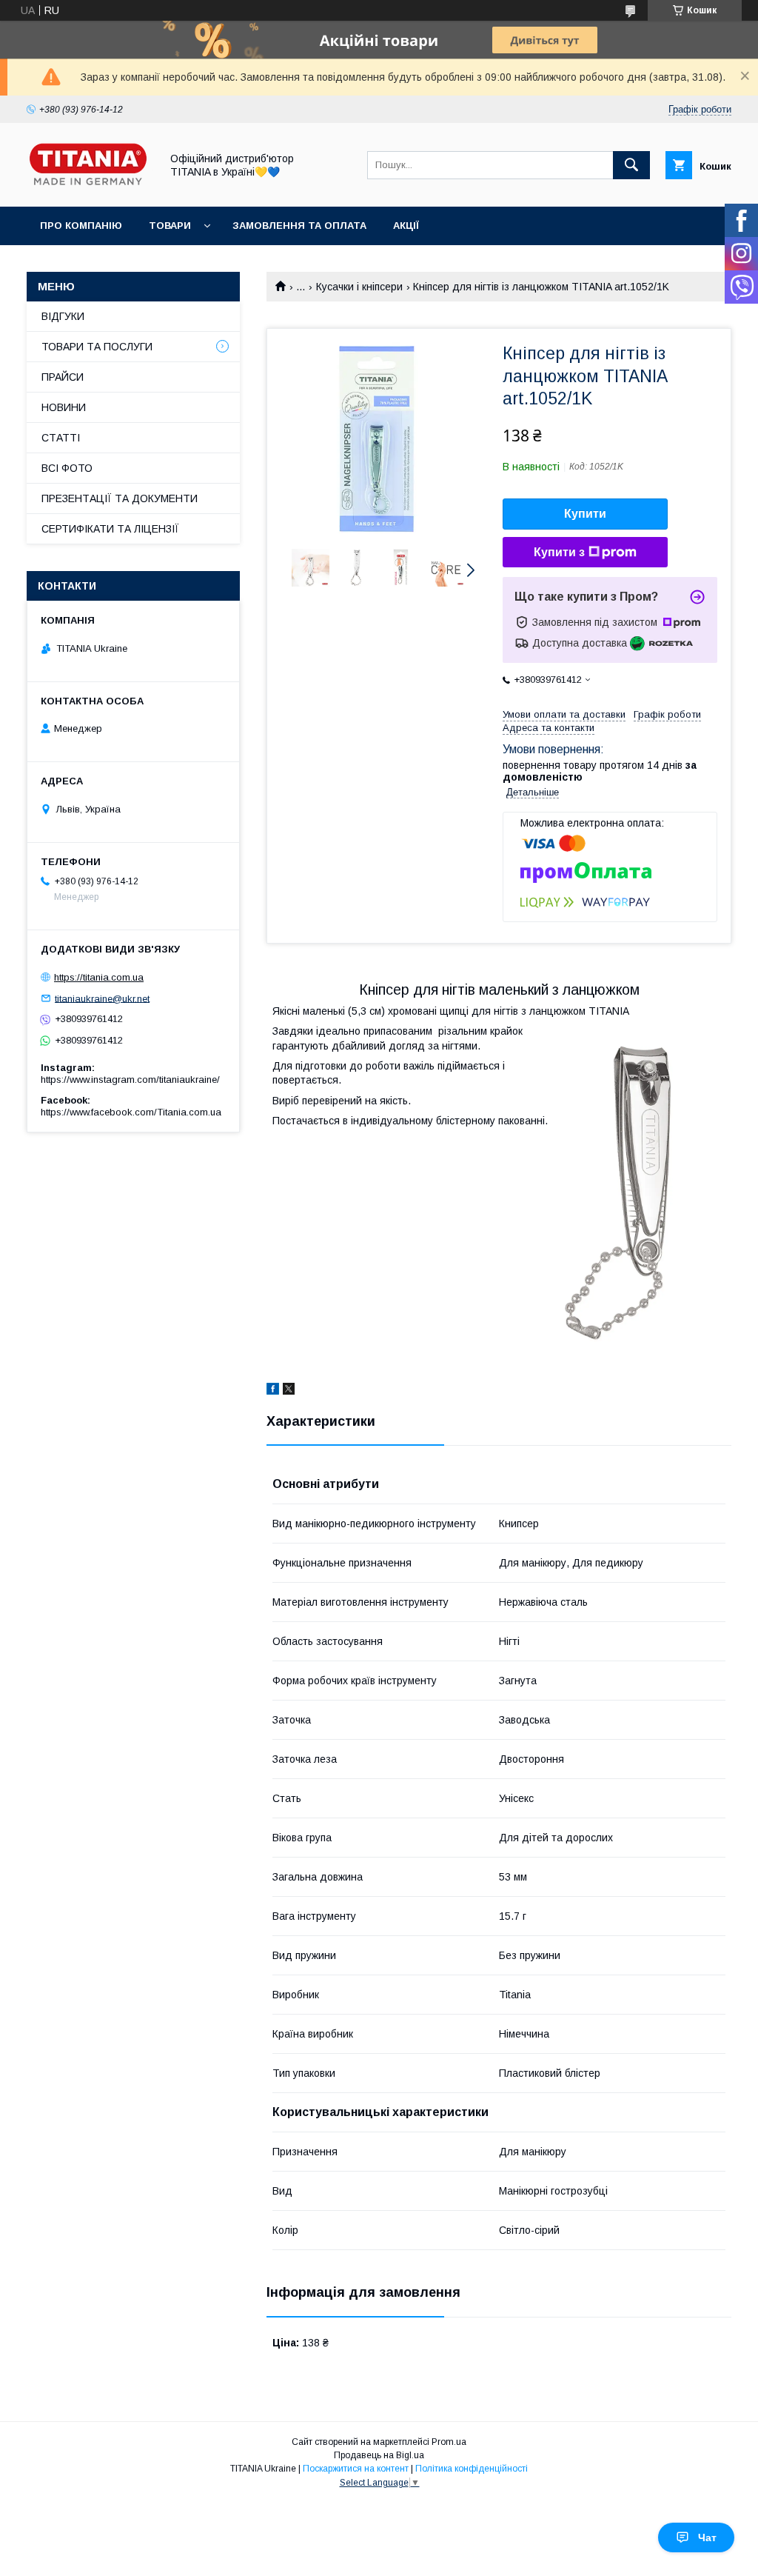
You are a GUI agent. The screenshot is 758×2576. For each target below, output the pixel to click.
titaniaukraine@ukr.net (102, 998)
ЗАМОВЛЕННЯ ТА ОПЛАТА (299, 226)
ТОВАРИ (170, 226)
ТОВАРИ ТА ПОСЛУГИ (97, 347)
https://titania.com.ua (99, 977)
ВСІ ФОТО (67, 468)
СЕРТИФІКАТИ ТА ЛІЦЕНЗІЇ (110, 529)
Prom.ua (449, 2442)
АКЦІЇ (406, 226)
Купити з (559, 552)
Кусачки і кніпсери (359, 287)
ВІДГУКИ (63, 316)
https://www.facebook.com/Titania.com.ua (131, 1112)
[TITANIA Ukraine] (90, 187)
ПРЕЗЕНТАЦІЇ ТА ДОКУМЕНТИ (120, 498)
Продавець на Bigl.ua (379, 2455)
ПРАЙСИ (63, 377)
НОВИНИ (64, 407)
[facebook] (273, 1391)
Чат (707, 2537)
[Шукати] (631, 165)
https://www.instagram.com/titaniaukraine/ (130, 1080)
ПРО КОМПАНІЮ (81, 226)
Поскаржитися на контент (356, 2469)
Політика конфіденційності (472, 2469)
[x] (289, 1391)
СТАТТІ (61, 438)
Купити (585, 514)
